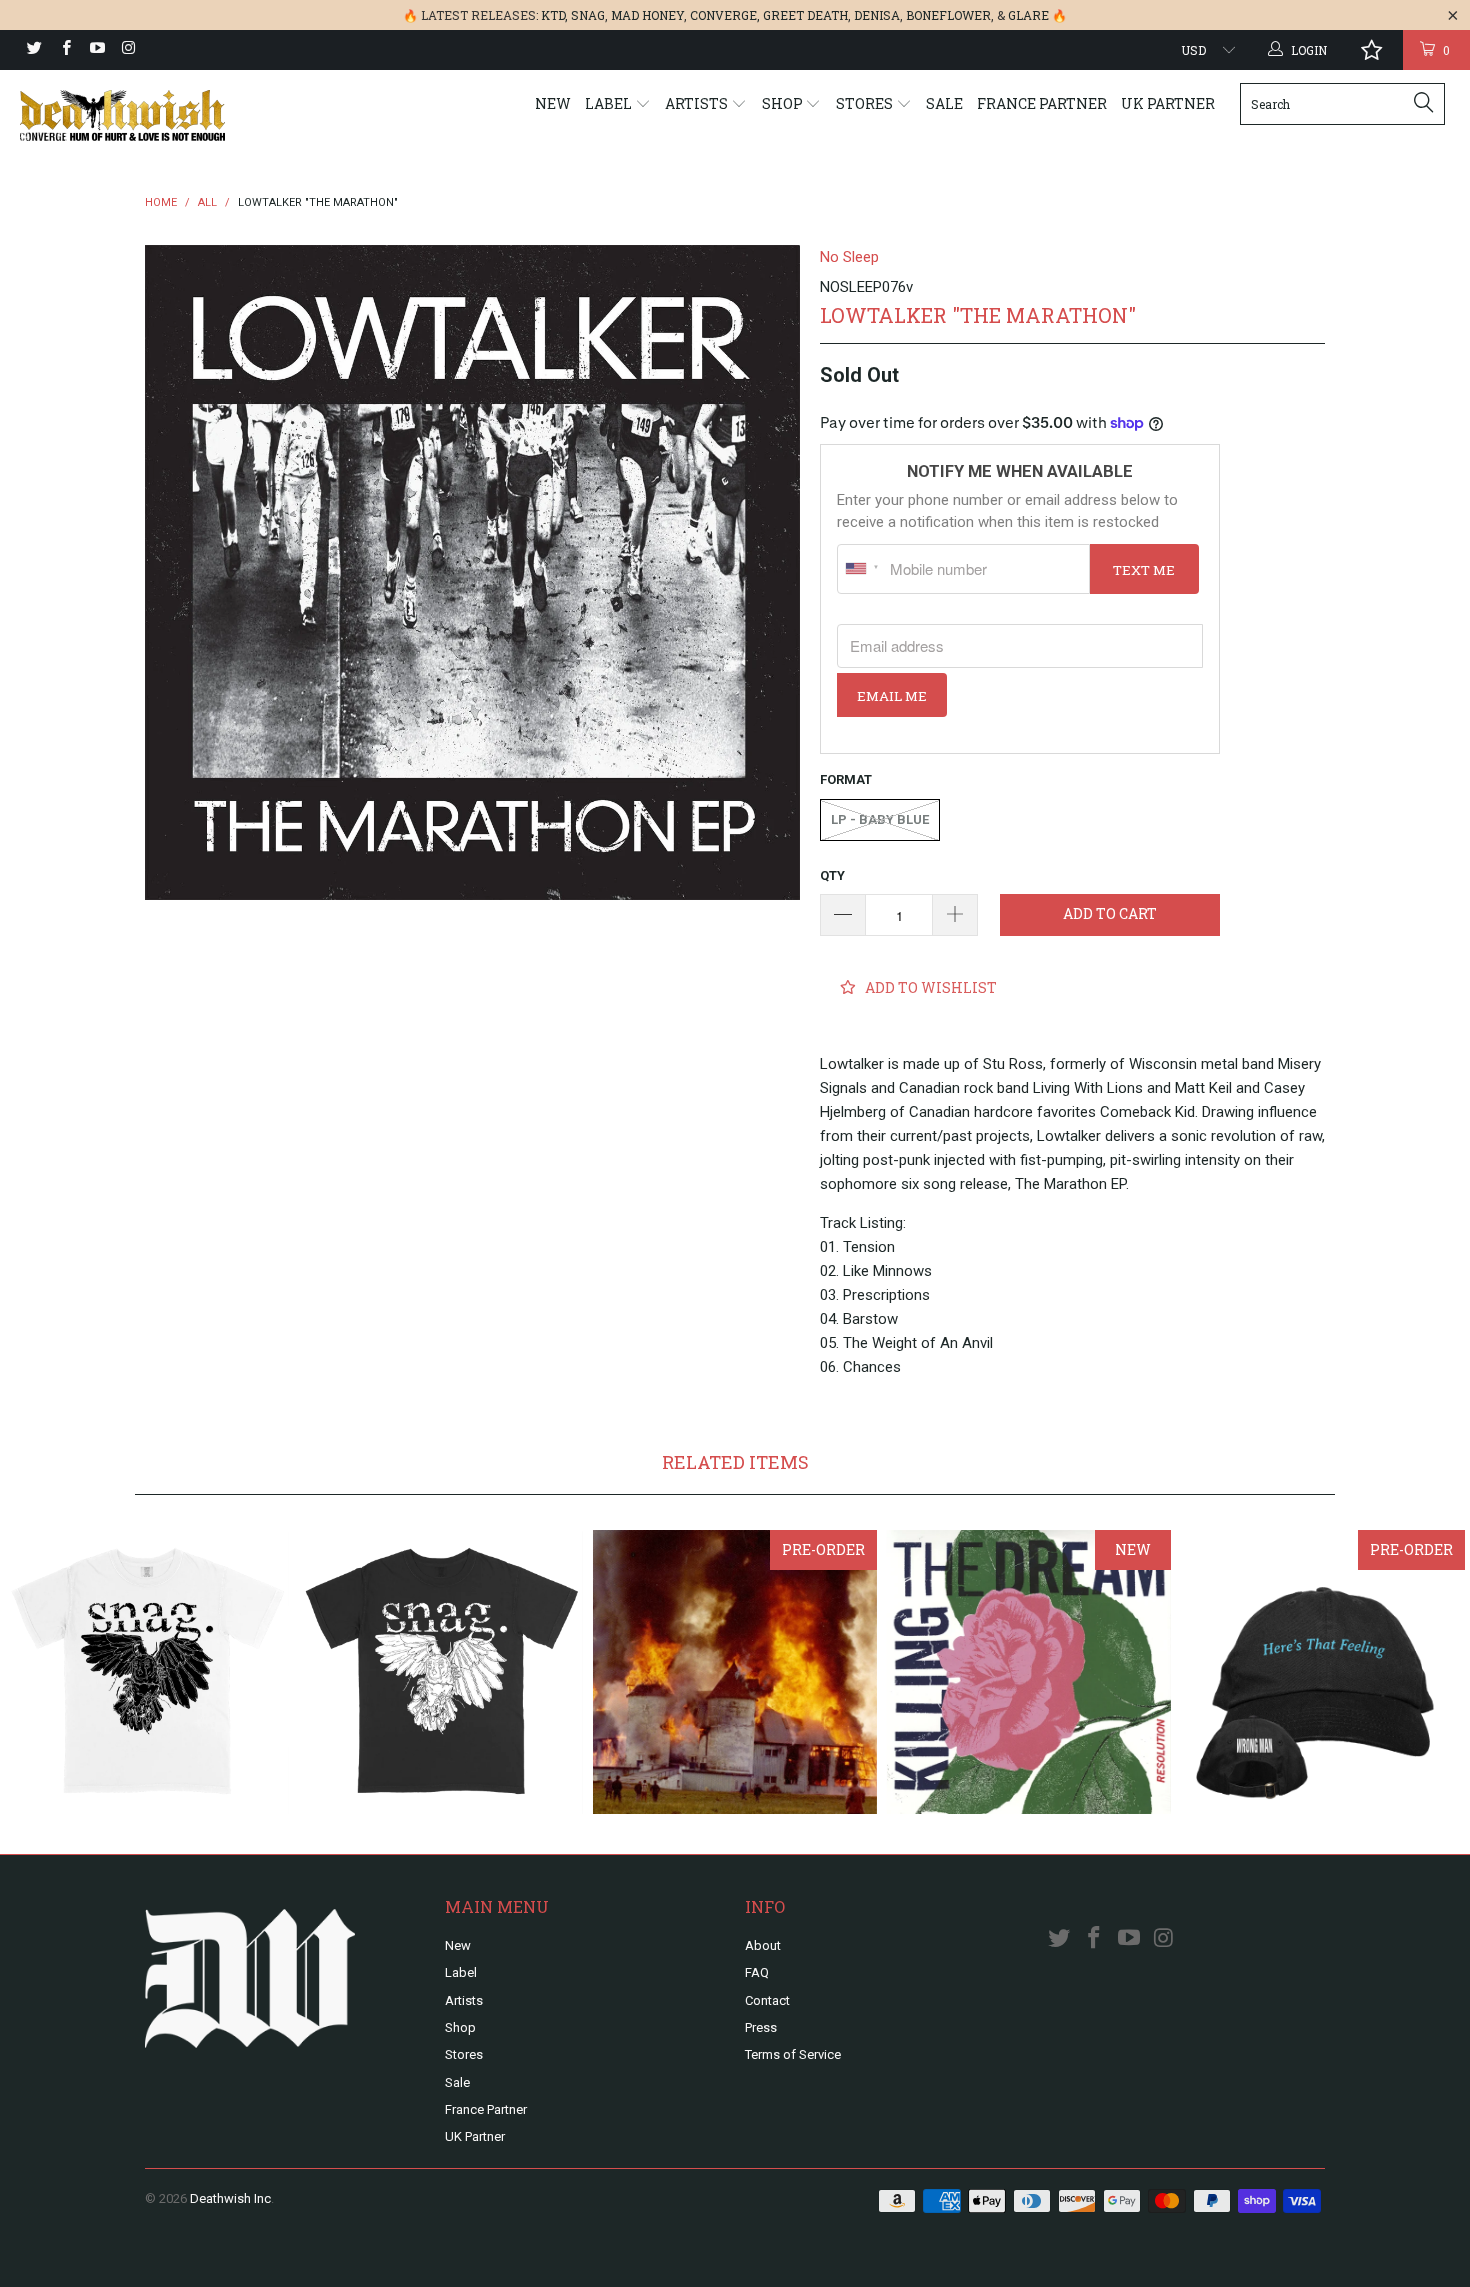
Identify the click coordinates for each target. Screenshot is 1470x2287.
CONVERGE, (725, 15)
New (553, 103)
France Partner (1042, 103)
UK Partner (1168, 103)
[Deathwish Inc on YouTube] (96, 50)
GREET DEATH (805, 15)
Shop (784, 103)
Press (761, 2027)
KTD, (554, 15)
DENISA (877, 15)
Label (610, 103)
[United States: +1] (861, 569)
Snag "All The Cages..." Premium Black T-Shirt (441, 1672)
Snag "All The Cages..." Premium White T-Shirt (147, 1672)
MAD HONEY (647, 15)
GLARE (1028, 15)
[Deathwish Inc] (127, 115)
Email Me (892, 696)
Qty (832, 875)
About (763, 1945)
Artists (698, 103)
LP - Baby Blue (880, 819)
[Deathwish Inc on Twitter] (33, 50)
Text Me (1144, 570)
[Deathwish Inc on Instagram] (127, 50)
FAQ (757, 1972)
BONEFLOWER (948, 15)
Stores (866, 103)
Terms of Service (793, 2054)
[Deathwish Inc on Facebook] (64, 50)
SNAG (588, 15)
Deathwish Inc (230, 2198)
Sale (944, 103)
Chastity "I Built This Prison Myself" (735, 1672)
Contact (767, 2000)
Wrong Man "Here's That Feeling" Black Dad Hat (1323, 1672)
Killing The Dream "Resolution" (1029, 1672)
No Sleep (849, 257)
